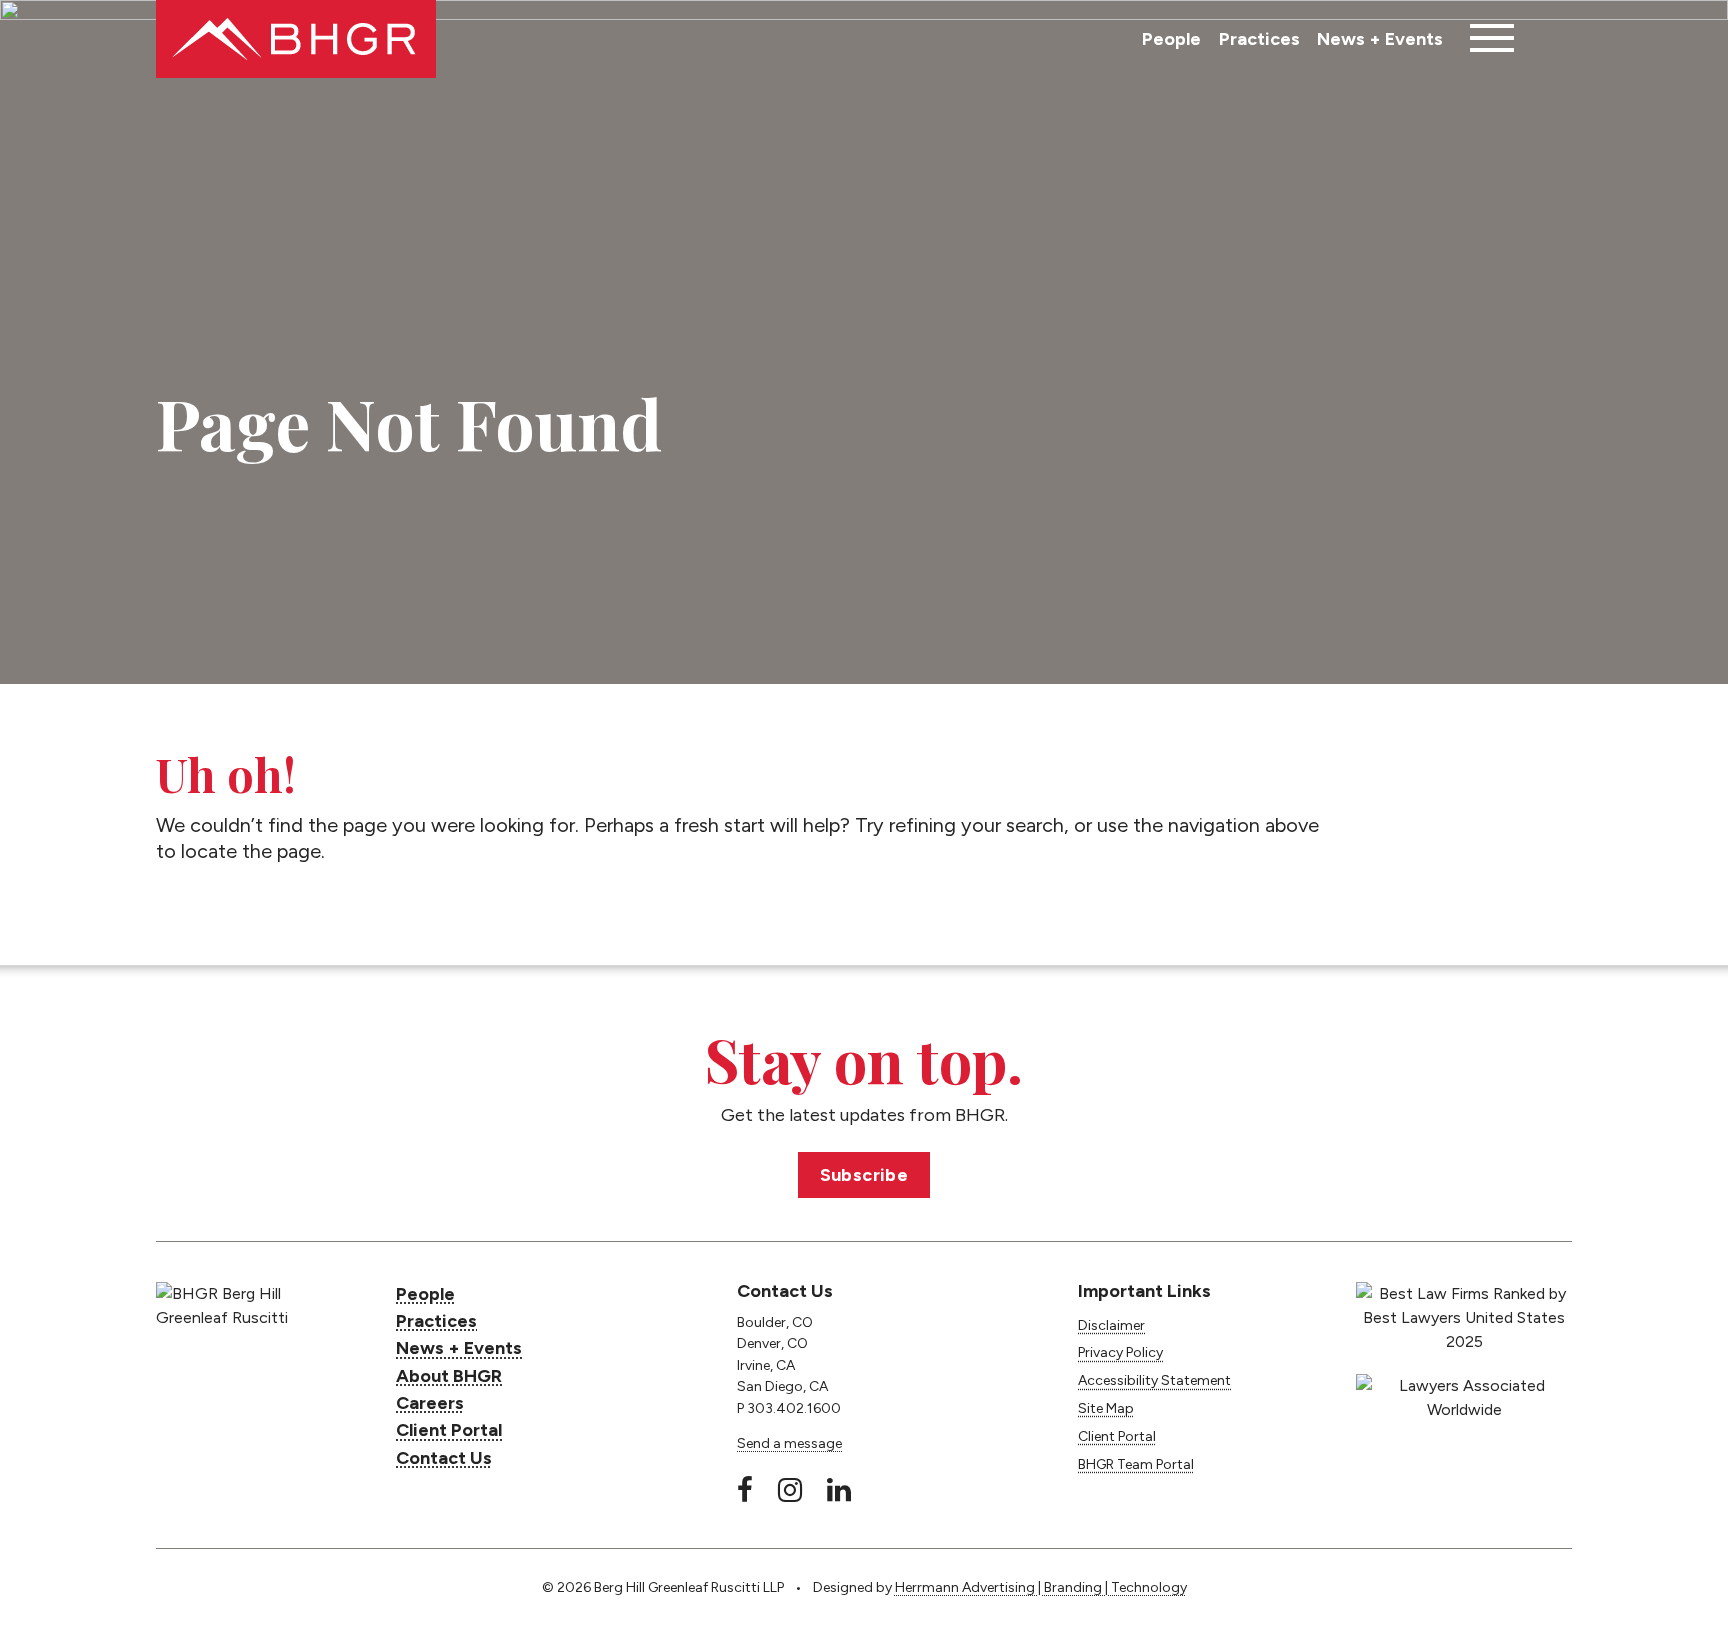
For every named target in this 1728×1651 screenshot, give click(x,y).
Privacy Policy (1120, 1352)
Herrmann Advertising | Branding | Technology (1041, 1587)
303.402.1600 (794, 1408)
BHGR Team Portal (1136, 1464)
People (1171, 39)
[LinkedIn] (839, 1490)
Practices (1259, 39)
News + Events (1380, 39)
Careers (430, 1403)
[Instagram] (790, 1490)
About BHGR (449, 1376)
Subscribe (864, 1175)
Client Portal (449, 1430)
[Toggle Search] (1552, 39)
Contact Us (444, 1458)
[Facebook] (745, 1490)
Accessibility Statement (1154, 1380)
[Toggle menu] (1492, 39)
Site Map (1106, 1408)
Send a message (789, 1443)
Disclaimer (1111, 1325)
